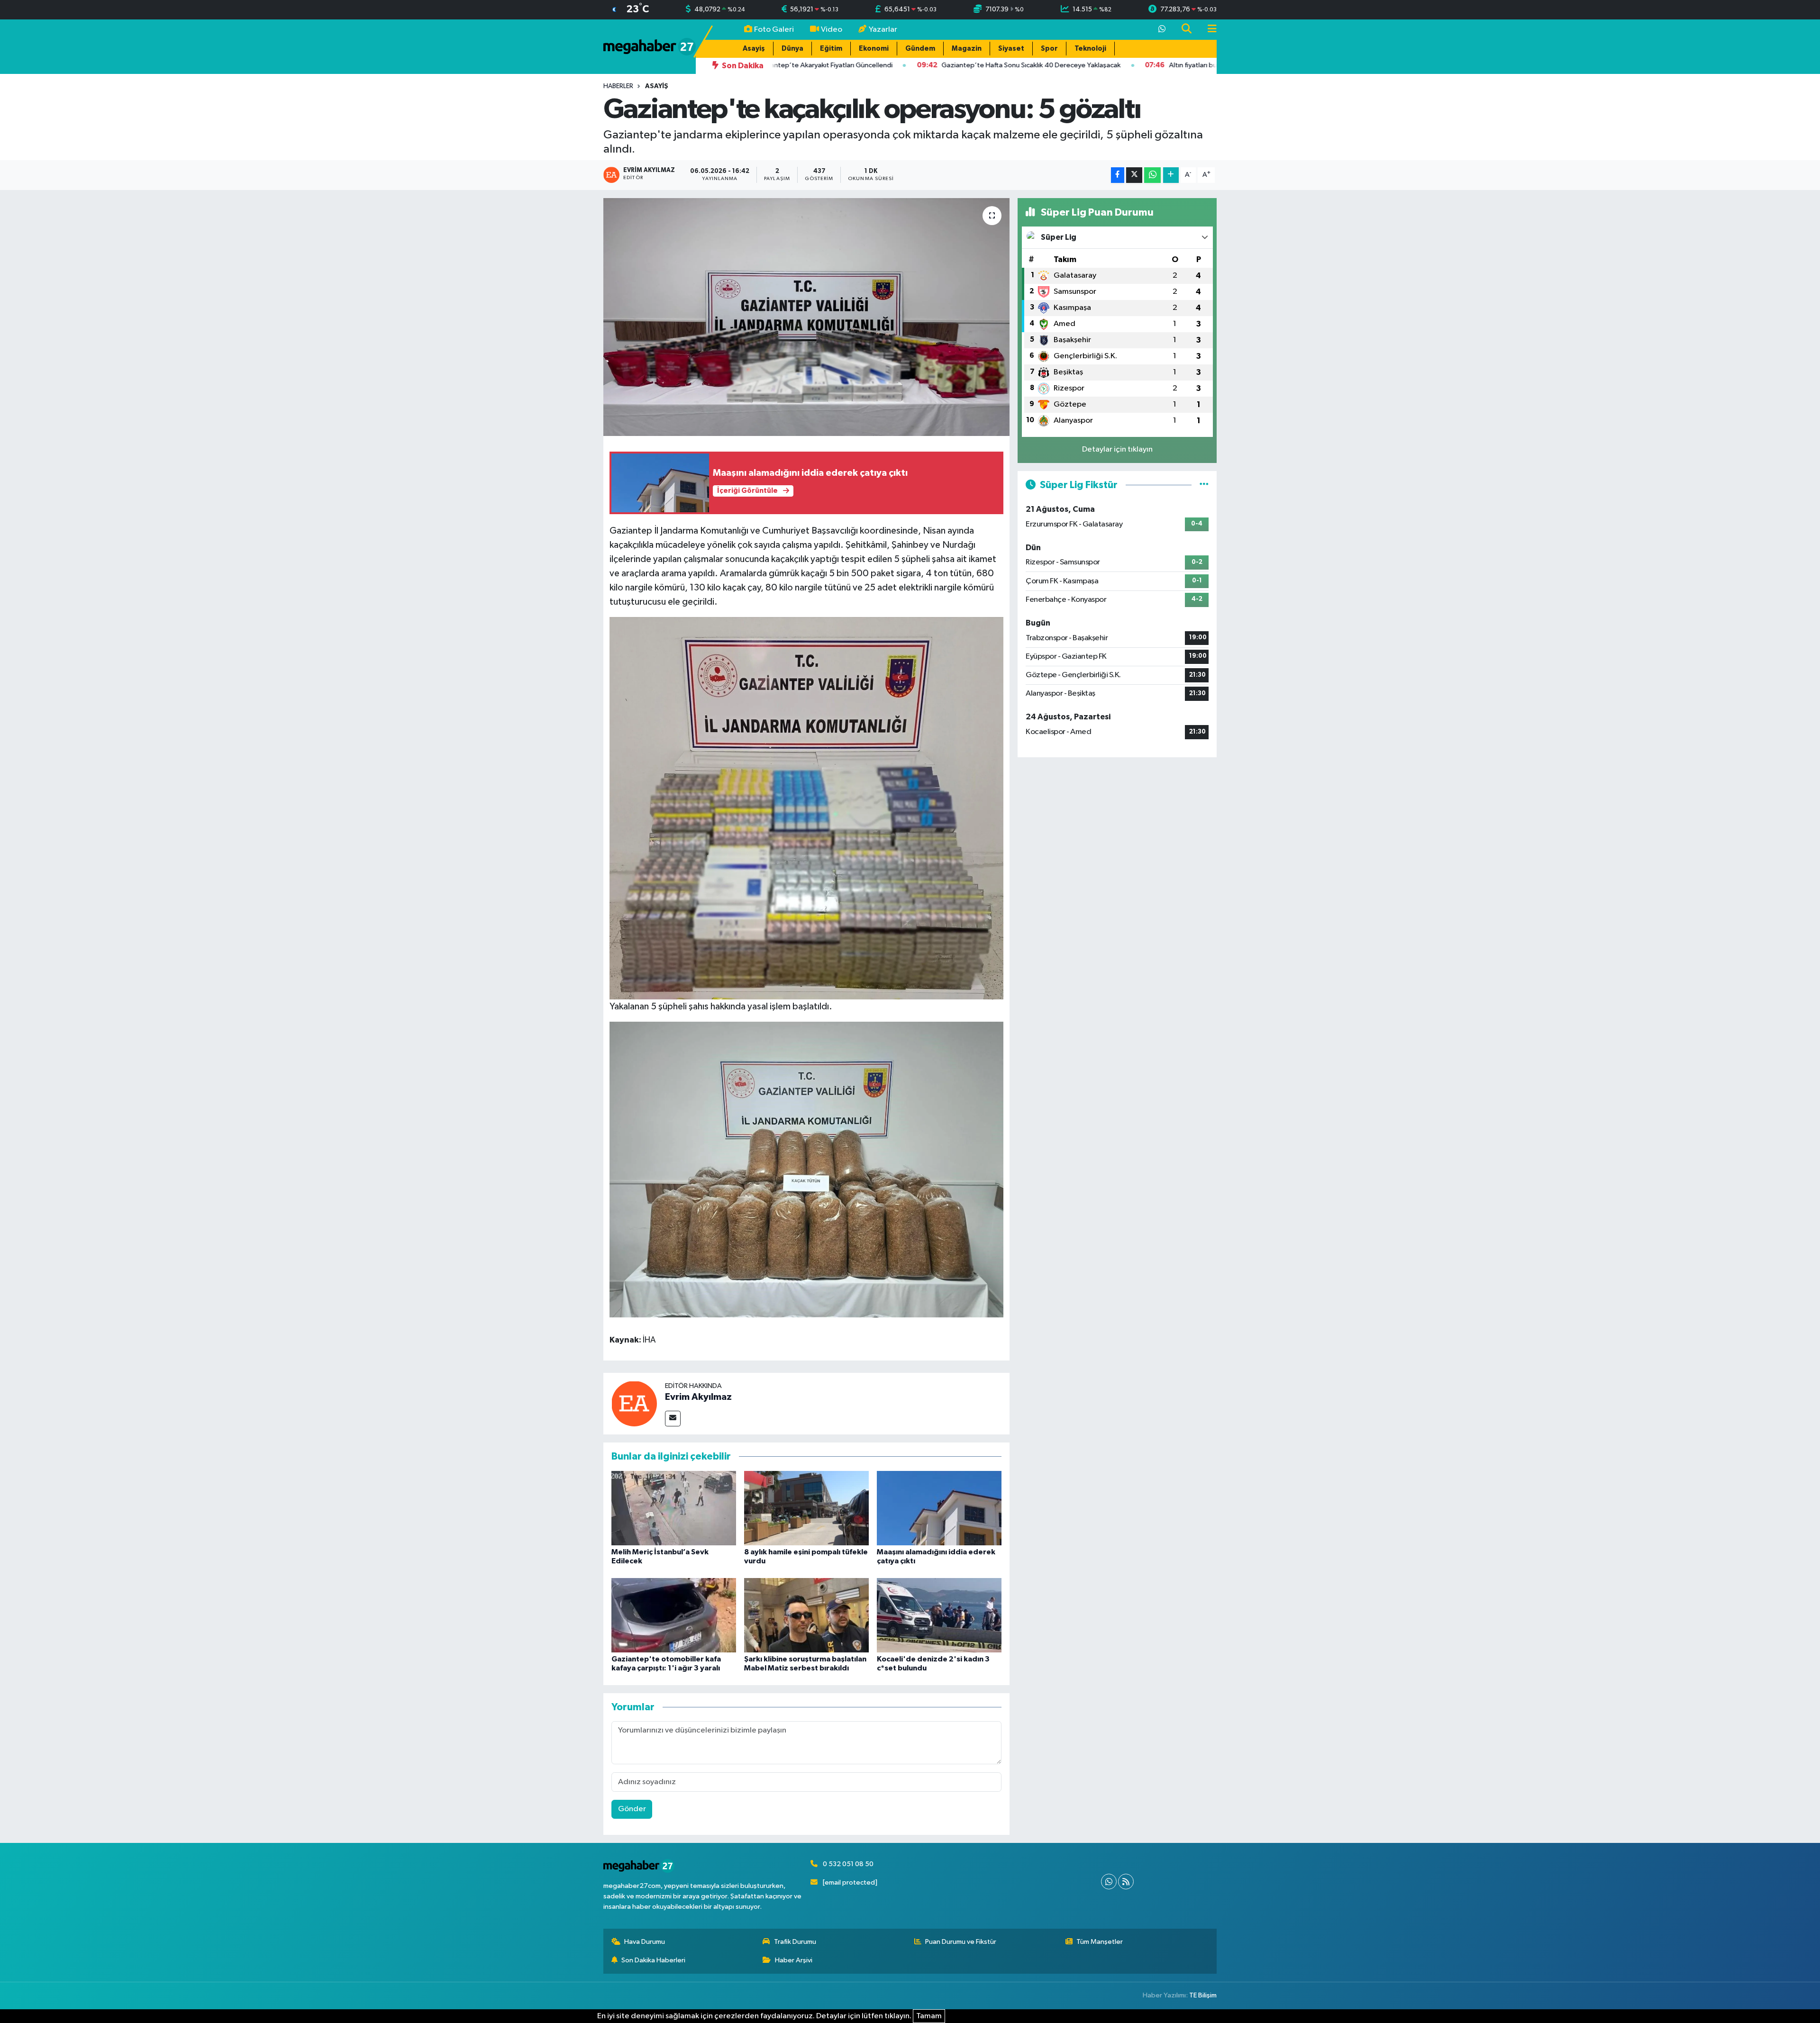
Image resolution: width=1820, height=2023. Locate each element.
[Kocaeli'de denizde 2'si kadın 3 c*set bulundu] (939, 1615)
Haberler (618, 86)
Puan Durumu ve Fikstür (961, 1942)
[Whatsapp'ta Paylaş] (1152, 175)
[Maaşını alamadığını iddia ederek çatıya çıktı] (939, 1508)
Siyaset (1011, 49)
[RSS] (1126, 1882)
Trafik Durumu (795, 1942)
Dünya (792, 49)
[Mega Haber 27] (650, 46)
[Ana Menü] (1208, 30)
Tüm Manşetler (1100, 1942)
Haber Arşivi (794, 1960)
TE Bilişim (1203, 1995)
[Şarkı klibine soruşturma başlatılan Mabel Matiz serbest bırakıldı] (806, 1615)
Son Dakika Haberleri (653, 1960)
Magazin (967, 49)
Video (832, 30)
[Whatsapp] (1109, 1882)
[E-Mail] (673, 1419)
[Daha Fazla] (1171, 175)
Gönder (632, 1809)
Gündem (920, 49)
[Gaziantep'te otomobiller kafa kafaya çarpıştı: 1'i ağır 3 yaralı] (674, 1615)
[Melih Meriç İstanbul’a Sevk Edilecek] (674, 1508)
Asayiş (754, 49)
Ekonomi (874, 49)
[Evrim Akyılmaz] (634, 1403)
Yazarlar (883, 30)
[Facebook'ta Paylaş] (1118, 175)
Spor (1049, 49)
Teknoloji (1090, 49)
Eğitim (831, 49)
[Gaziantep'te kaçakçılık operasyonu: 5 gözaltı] (806, 317)
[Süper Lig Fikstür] (1204, 485)
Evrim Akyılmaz (698, 1397)
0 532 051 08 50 (848, 1864)
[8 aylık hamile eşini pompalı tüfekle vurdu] (806, 1508)
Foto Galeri (774, 30)
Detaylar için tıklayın (1117, 449)
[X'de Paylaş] (1134, 175)
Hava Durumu (645, 1942)
